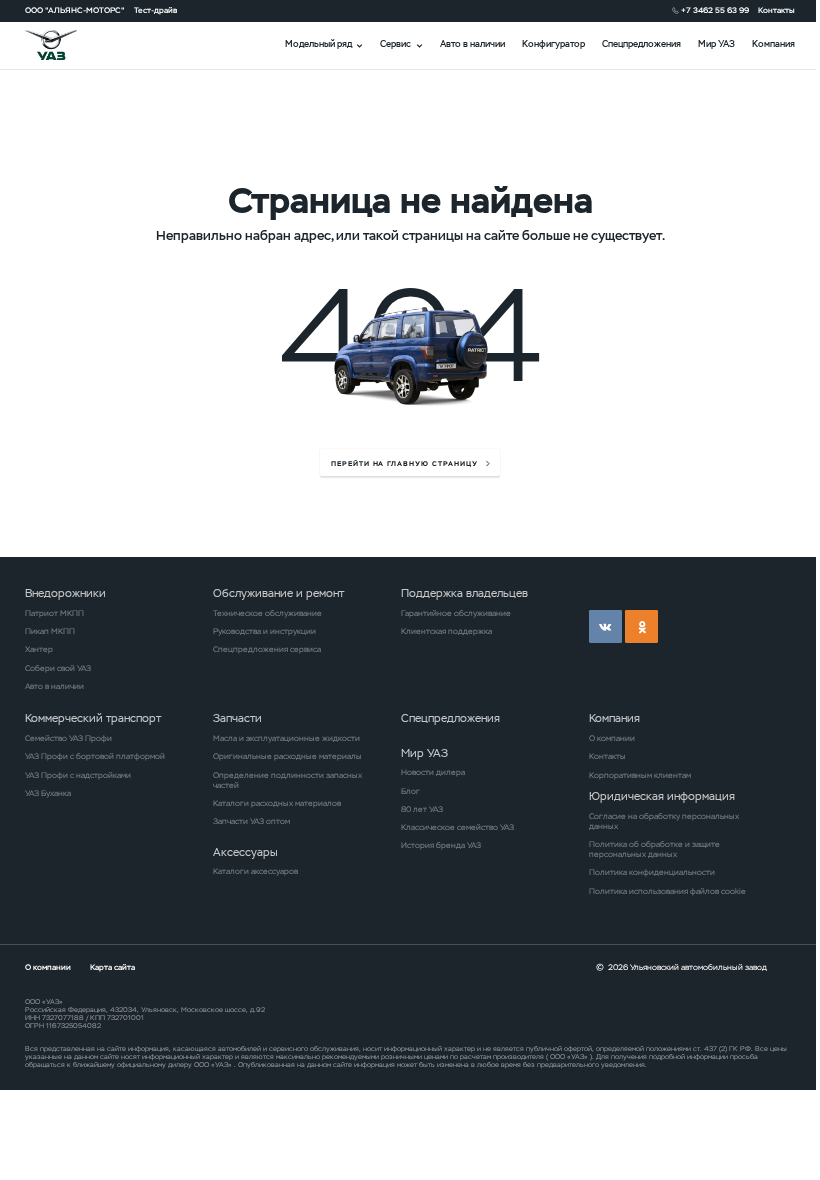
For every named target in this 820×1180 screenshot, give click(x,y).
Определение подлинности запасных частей (287, 780)
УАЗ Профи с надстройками (78, 775)
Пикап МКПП (50, 631)
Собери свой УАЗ (58, 668)
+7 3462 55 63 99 (715, 10)
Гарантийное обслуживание (456, 613)
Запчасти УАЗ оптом (251, 821)
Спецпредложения (641, 44)
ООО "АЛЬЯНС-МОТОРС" (75, 10)
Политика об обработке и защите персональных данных (654, 849)
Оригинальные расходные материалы (287, 756)
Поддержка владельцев (464, 593)
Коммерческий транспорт (93, 718)
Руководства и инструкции (264, 631)
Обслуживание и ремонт (278, 593)
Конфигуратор (553, 44)
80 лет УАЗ (422, 809)
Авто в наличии (472, 44)
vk (605, 626)
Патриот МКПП (54, 613)
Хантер (39, 649)
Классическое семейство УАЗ (457, 827)
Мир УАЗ (716, 44)
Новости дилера (433, 772)
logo (65, 45)
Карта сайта (112, 967)
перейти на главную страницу (404, 463)
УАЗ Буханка (48, 793)
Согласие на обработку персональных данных (664, 821)
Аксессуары (245, 852)
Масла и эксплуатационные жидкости (286, 738)
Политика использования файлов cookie (667, 891)
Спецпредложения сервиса (267, 649)
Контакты (776, 10)
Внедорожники (65, 593)
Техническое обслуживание (267, 613)
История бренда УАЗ (441, 845)
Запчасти (237, 718)
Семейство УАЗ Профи (68, 738)
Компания (773, 44)
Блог (410, 791)
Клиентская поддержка (446, 631)
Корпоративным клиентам (640, 775)
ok (641, 626)
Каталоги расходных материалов (277, 803)
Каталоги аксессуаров (255, 871)
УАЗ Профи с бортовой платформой (95, 756)
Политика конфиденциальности (652, 872)
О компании (612, 738)
